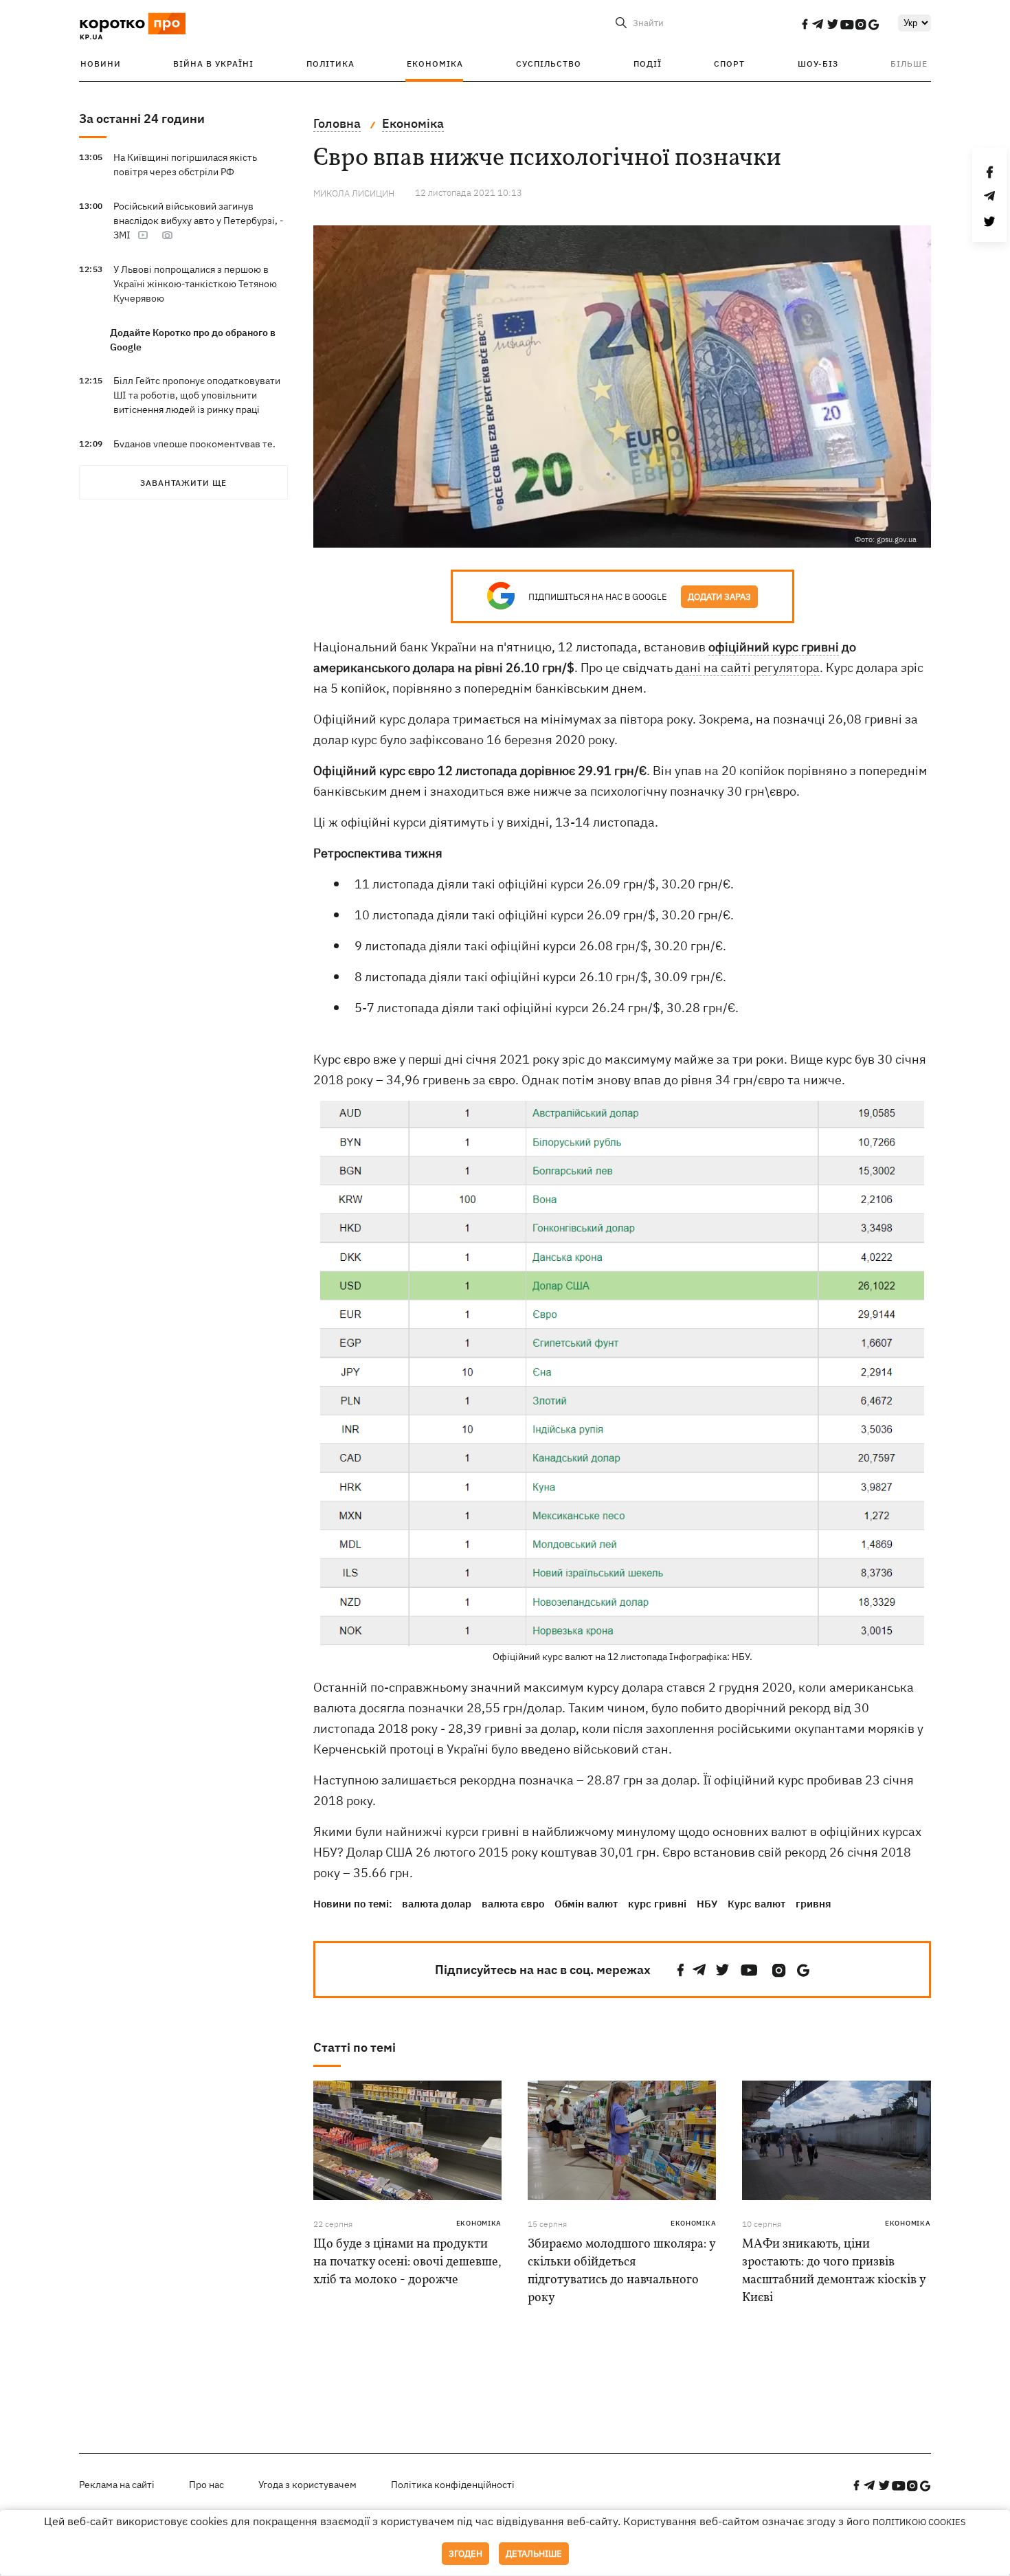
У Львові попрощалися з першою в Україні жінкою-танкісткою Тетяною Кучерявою (195, 284)
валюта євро (513, 1904)
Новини (101, 64)
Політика (330, 64)
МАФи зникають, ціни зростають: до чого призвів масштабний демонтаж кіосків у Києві (834, 2271)
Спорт (729, 64)
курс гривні (657, 1904)
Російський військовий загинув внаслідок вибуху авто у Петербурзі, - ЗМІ (199, 221)
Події (648, 64)
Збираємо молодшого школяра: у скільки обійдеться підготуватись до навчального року (621, 2271)
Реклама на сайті (117, 2485)
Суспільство (549, 64)
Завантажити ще (183, 483)
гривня (813, 1904)
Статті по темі (355, 2047)
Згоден (465, 2554)
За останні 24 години (142, 119)
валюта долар (437, 1904)
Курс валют (756, 1904)
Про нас (206, 2485)
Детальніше (534, 2554)
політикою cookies (919, 2522)
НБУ (707, 1904)
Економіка (435, 64)
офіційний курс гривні (774, 647)
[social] (805, 24)
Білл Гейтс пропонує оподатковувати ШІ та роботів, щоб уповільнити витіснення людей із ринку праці (197, 395)
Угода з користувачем (307, 2485)
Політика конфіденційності (453, 2485)
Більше (909, 64)
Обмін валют (586, 1904)
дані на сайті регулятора (748, 668)
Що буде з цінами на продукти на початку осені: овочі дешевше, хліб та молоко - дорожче (407, 2262)
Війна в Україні (213, 64)
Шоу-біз (818, 64)
